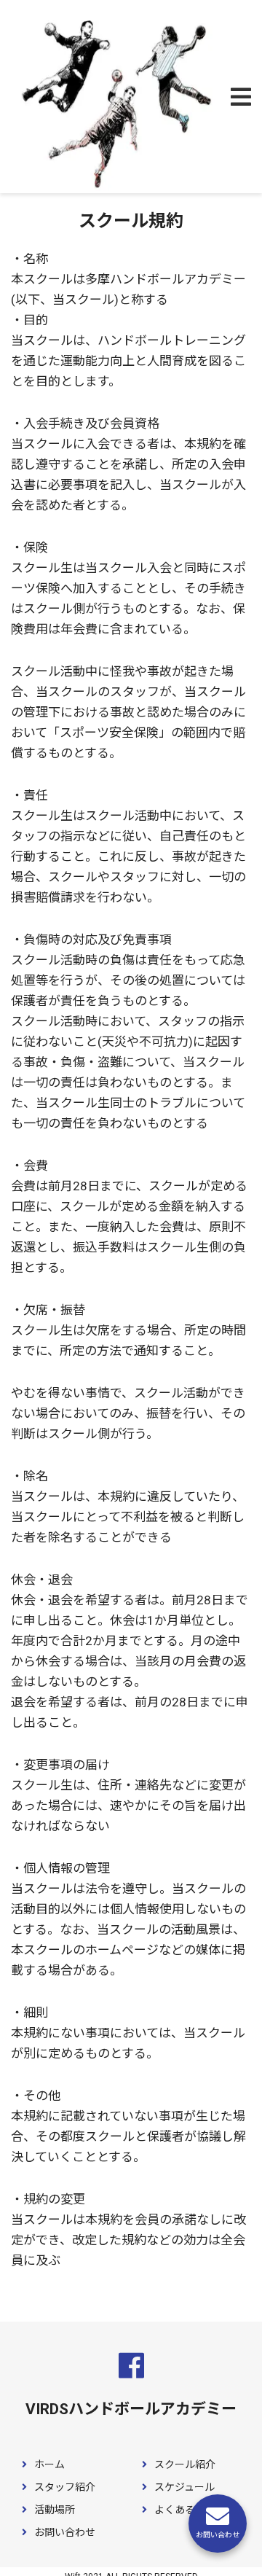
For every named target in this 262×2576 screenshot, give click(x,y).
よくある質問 (184, 2510)
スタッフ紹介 (64, 2487)
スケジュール (183, 2487)
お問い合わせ (64, 2532)
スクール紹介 (184, 2464)
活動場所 (53, 2510)
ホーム (48, 2464)
